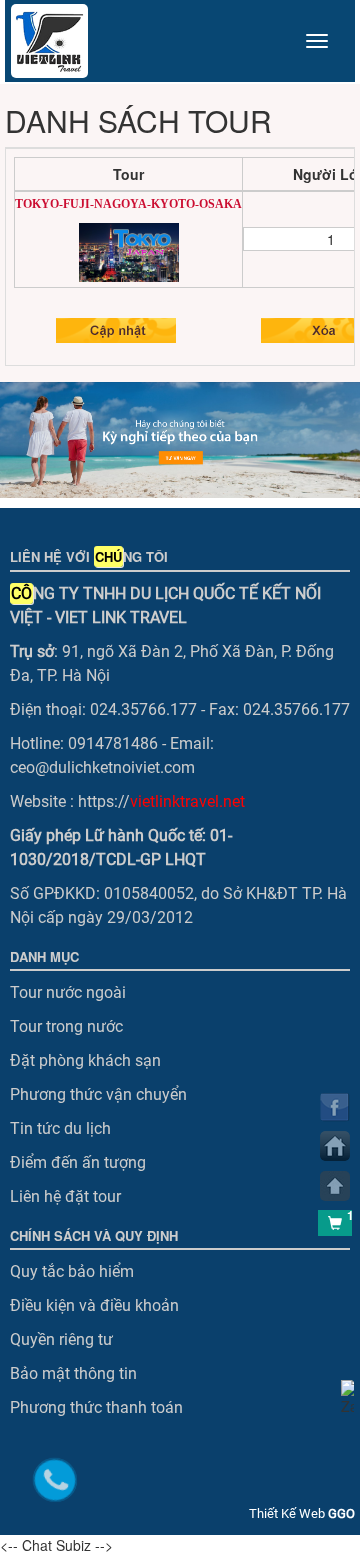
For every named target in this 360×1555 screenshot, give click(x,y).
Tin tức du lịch (60, 1128)
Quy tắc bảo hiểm (72, 1271)
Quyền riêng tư (61, 1339)
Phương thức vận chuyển (98, 1094)
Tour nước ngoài (68, 992)
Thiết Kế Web (302, 1513)
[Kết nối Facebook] (335, 1107)
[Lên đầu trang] (335, 1186)
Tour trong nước (66, 1026)
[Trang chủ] (335, 1146)
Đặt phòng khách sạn (85, 1060)
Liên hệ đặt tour (65, 1196)
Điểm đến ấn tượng (78, 1162)
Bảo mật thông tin (73, 1373)
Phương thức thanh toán (96, 1407)
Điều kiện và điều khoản (94, 1305)
